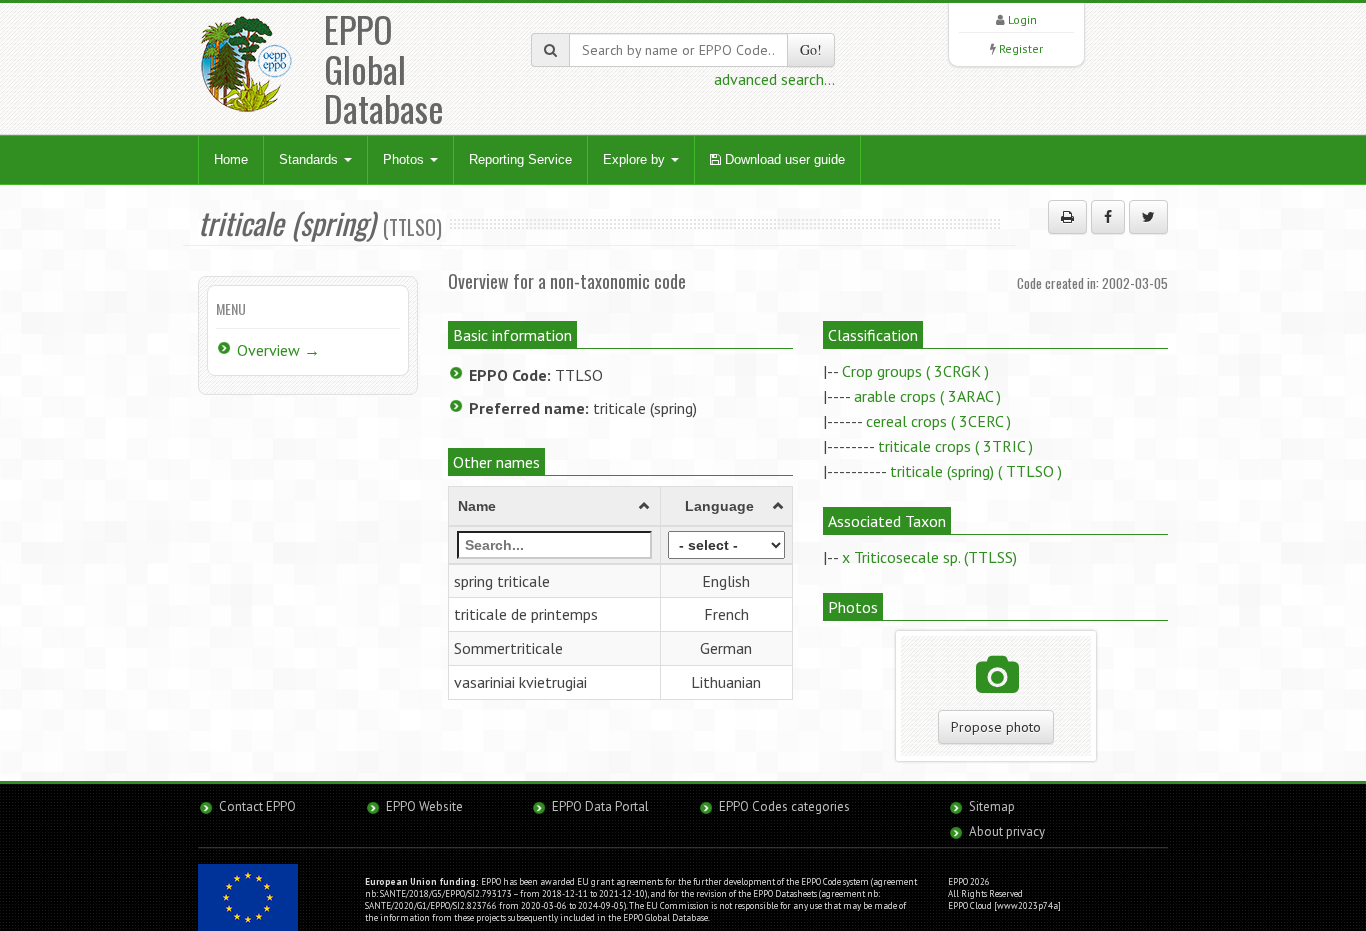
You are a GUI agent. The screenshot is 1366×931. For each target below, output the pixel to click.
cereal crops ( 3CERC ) (938, 421)
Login (1022, 19)
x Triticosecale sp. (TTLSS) (929, 557)
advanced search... (774, 79)
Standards (310, 159)
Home (231, 159)
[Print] (1067, 217)
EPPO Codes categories (784, 806)
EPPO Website (424, 806)
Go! (811, 49)
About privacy (1007, 831)
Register (1021, 48)
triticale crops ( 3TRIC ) (955, 446)
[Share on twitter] (1148, 217)
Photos (405, 159)
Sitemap (992, 806)
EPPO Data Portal (600, 806)
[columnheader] (555, 506)
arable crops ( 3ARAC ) (927, 396)
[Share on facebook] (1108, 217)
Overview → (278, 350)
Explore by (636, 159)
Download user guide (783, 159)
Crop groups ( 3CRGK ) (915, 371)
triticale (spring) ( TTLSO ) (976, 471)
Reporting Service (520, 159)
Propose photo (996, 727)
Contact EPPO (257, 806)
